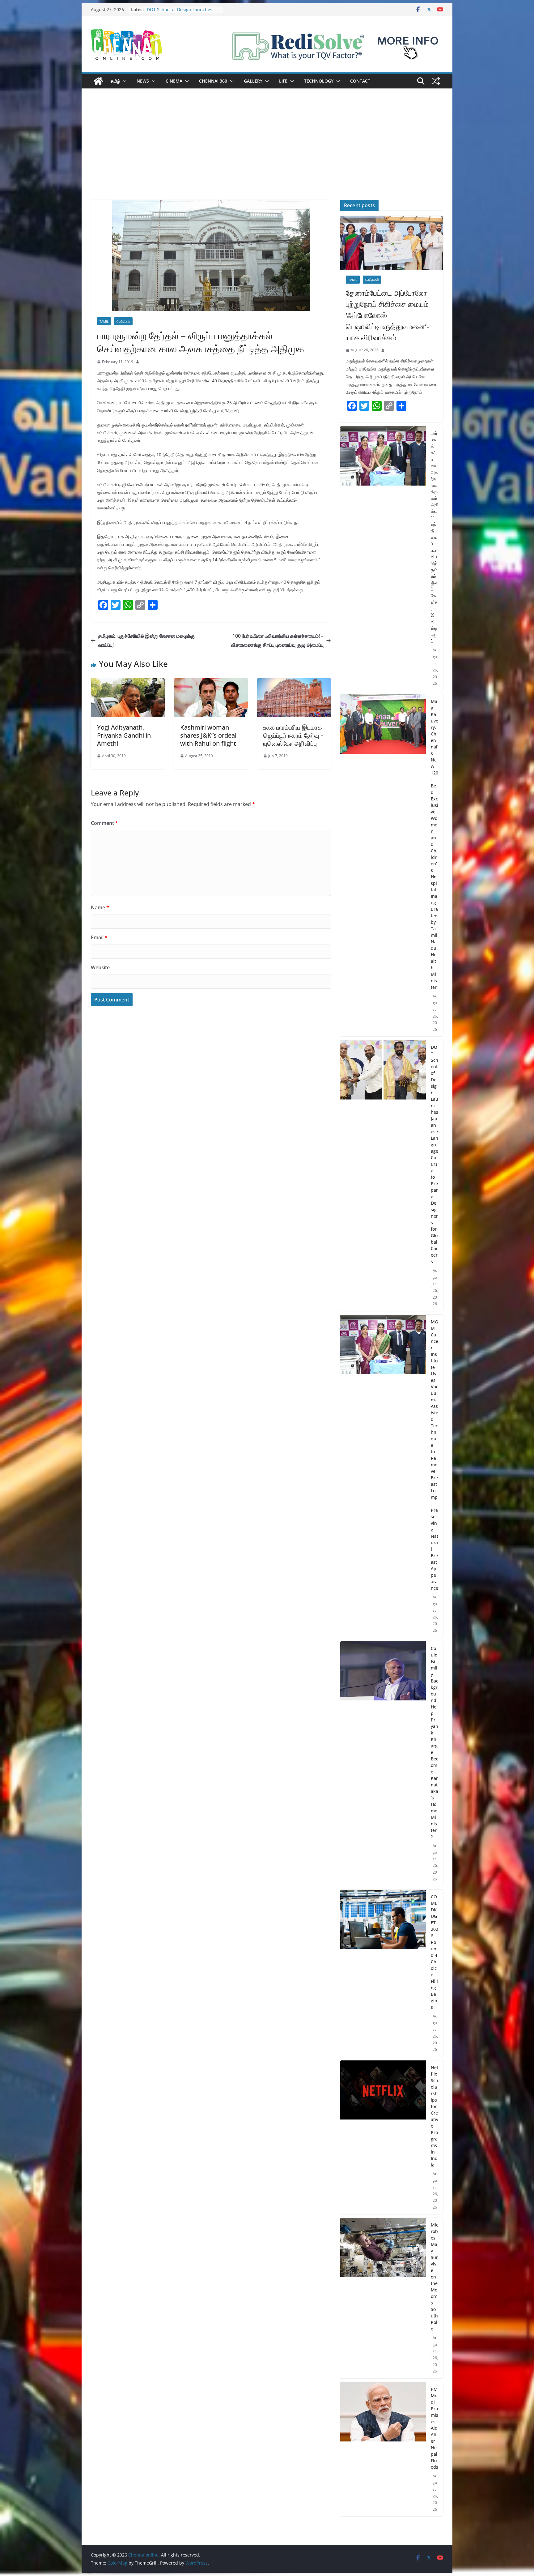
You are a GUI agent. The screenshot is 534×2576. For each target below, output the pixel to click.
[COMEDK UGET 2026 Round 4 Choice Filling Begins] (383, 1973)
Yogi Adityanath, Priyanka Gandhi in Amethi (124, 735)
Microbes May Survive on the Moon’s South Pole (434, 2277)
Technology (319, 81)
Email (99, 937)
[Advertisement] (267, 153)
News (143, 81)
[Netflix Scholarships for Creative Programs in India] (383, 2137)
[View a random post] (436, 81)
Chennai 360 (213, 81)
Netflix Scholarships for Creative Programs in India (434, 2116)
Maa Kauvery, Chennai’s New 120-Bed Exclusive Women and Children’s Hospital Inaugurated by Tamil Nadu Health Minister (434, 844)
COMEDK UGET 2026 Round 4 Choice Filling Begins (434, 1952)
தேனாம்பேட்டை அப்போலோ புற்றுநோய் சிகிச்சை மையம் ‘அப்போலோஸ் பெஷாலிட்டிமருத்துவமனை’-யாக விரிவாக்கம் (387, 315)
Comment (104, 823)
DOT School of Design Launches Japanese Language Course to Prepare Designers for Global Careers (434, 1154)
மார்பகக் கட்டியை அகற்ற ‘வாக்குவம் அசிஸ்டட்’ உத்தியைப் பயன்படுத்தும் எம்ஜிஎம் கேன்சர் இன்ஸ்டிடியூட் (434, 537)
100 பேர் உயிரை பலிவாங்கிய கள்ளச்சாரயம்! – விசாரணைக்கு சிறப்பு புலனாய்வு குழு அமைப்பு (277, 640)
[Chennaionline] (98, 81)
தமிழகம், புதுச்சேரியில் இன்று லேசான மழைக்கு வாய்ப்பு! (146, 640)
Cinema (174, 81)
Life (283, 81)
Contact (360, 81)
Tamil (104, 321)
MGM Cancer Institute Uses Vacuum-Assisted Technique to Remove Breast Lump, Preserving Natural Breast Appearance (434, 1455)
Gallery (253, 81)
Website (100, 967)
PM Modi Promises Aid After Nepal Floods (434, 2428)
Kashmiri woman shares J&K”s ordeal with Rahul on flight (208, 735)
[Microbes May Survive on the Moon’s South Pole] (383, 2298)
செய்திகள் (123, 321)
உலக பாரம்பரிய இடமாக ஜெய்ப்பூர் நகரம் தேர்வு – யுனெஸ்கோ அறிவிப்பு (293, 735)
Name (100, 907)
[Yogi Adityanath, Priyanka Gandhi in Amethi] (128, 683)
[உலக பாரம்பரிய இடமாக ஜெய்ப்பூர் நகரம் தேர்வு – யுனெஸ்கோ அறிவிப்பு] (294, 683)
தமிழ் (115, 81)
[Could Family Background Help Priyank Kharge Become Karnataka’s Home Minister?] (383, 1764)
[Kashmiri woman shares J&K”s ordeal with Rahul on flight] (211, 683)
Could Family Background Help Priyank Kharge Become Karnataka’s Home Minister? (434, 1742)
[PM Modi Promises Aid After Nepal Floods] (383, 2449)
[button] (123, 81)
